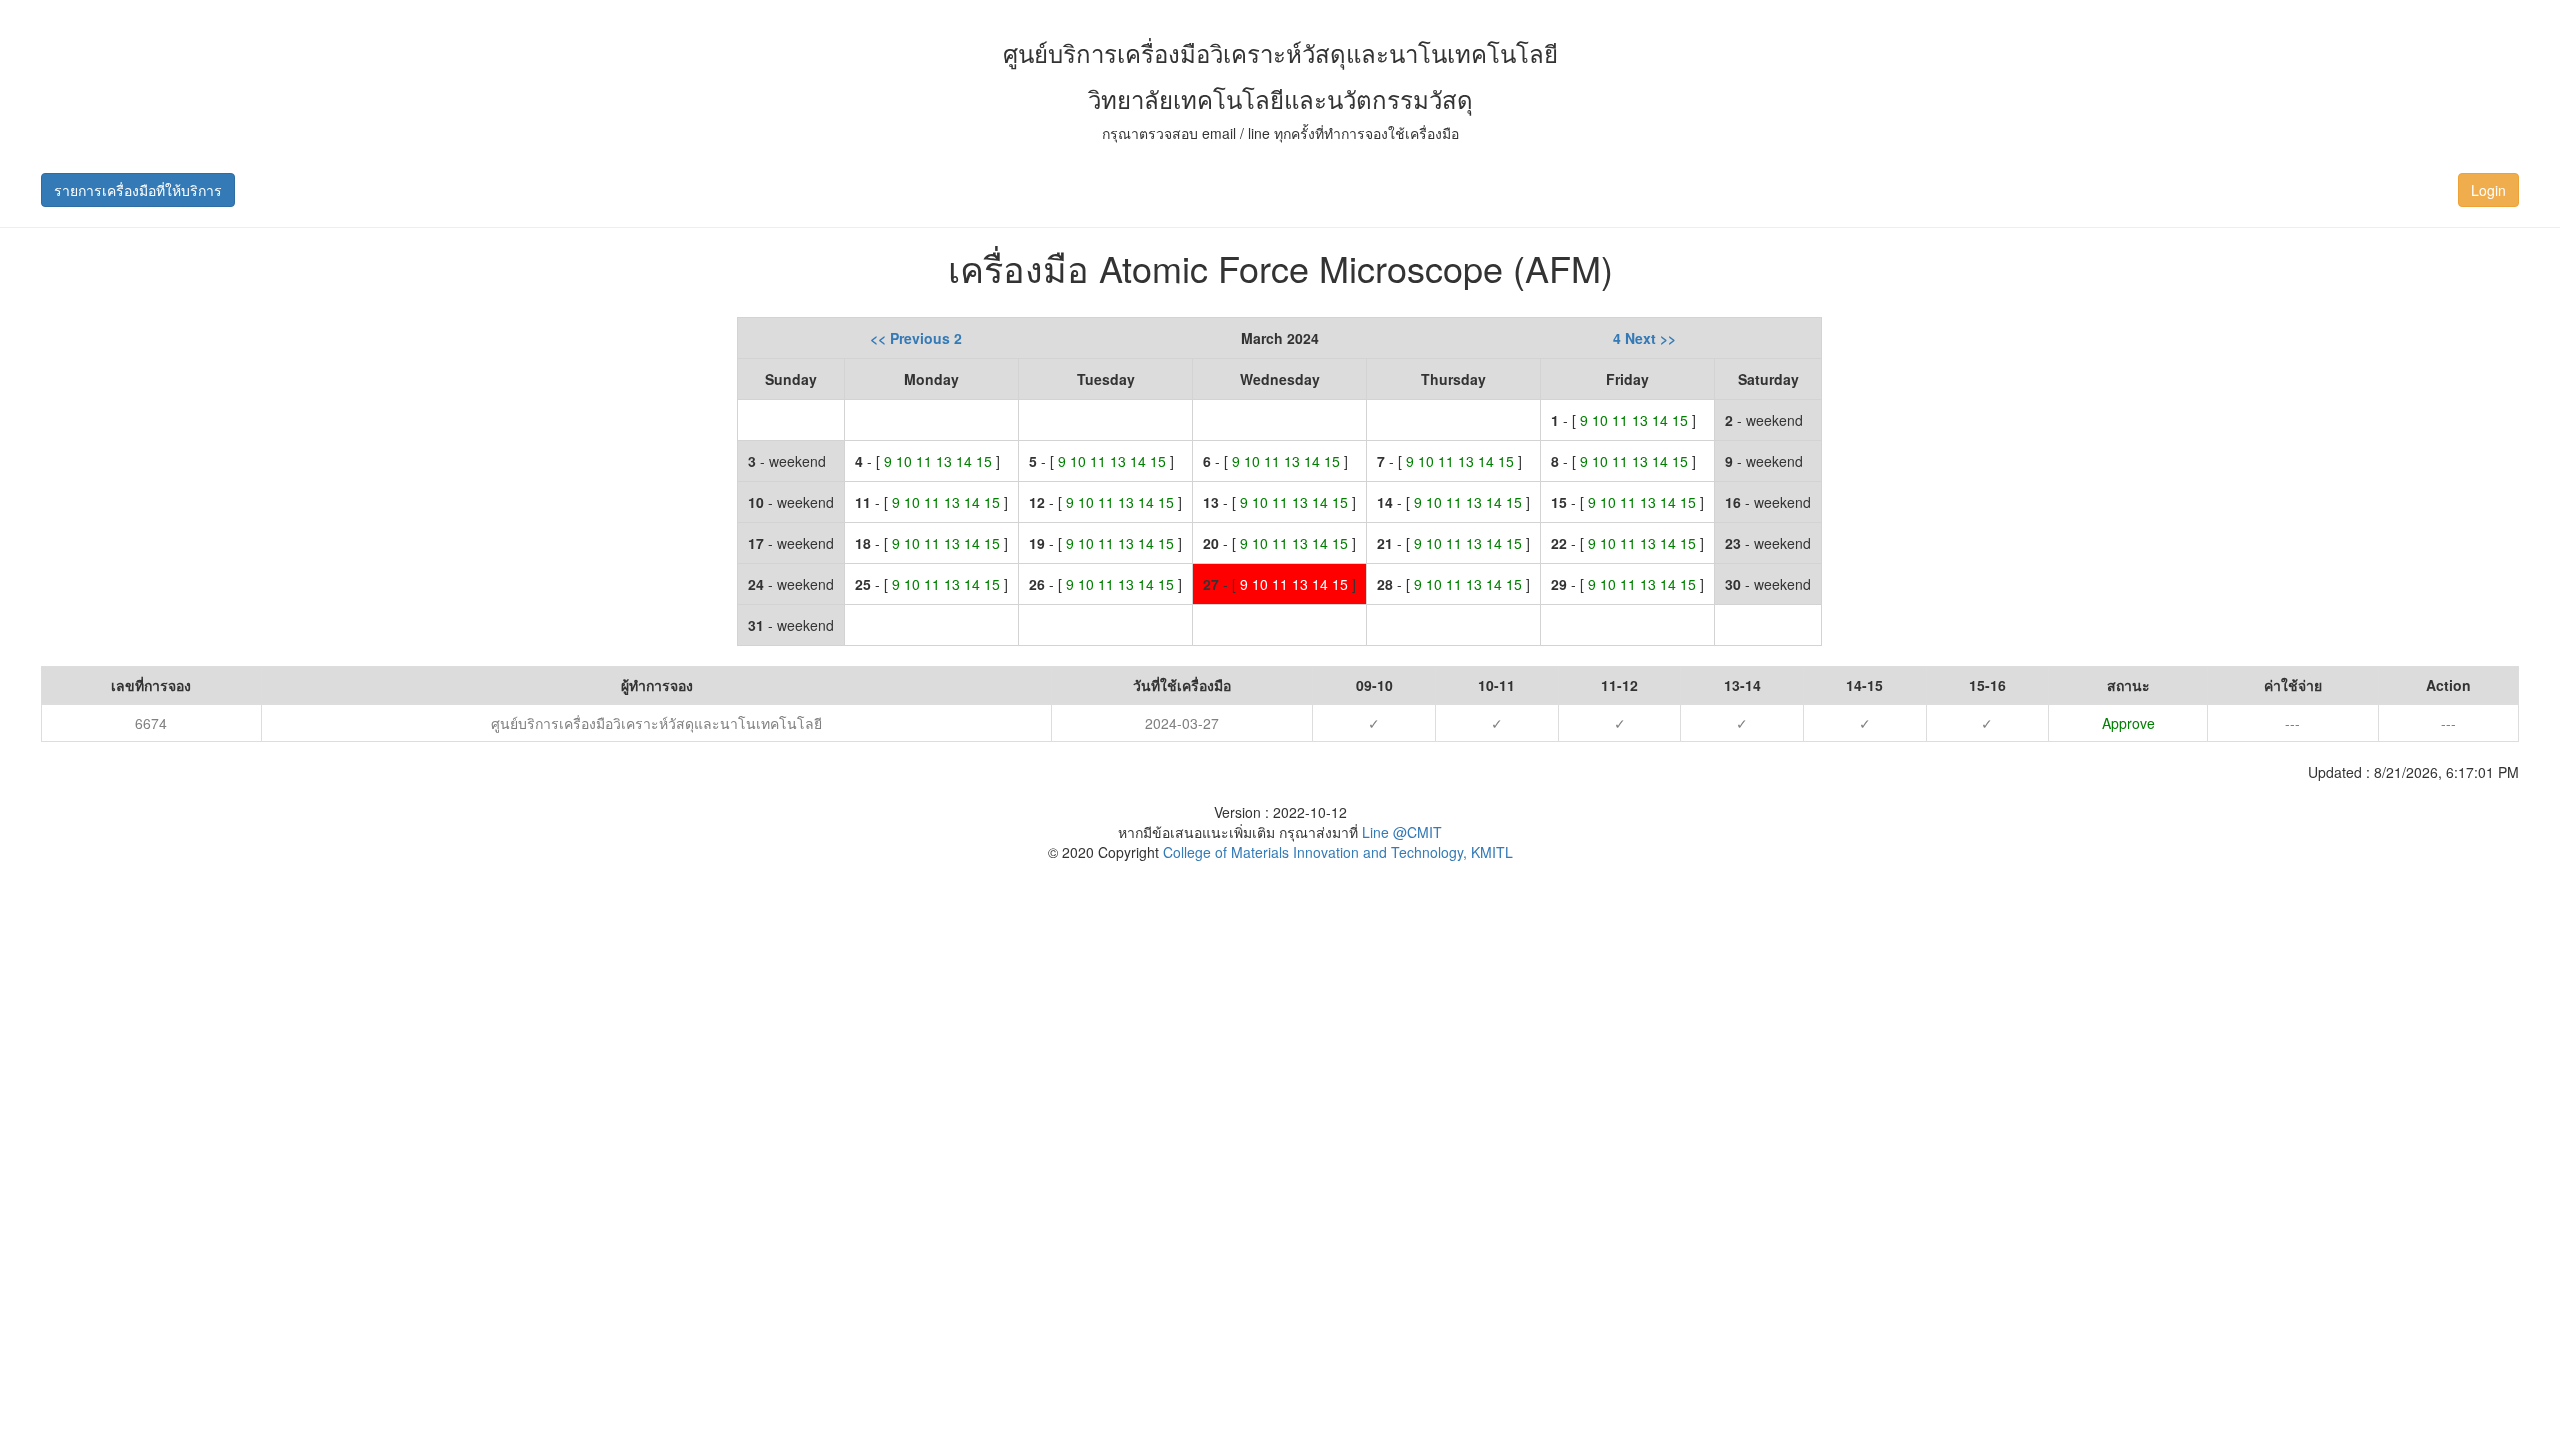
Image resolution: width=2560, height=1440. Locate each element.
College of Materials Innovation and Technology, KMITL (1336, 852)
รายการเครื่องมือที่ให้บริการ (138, 190)
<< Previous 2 (916, 338)
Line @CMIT (1402, 832)
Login (2488, 190)
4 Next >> (1644, 338)
